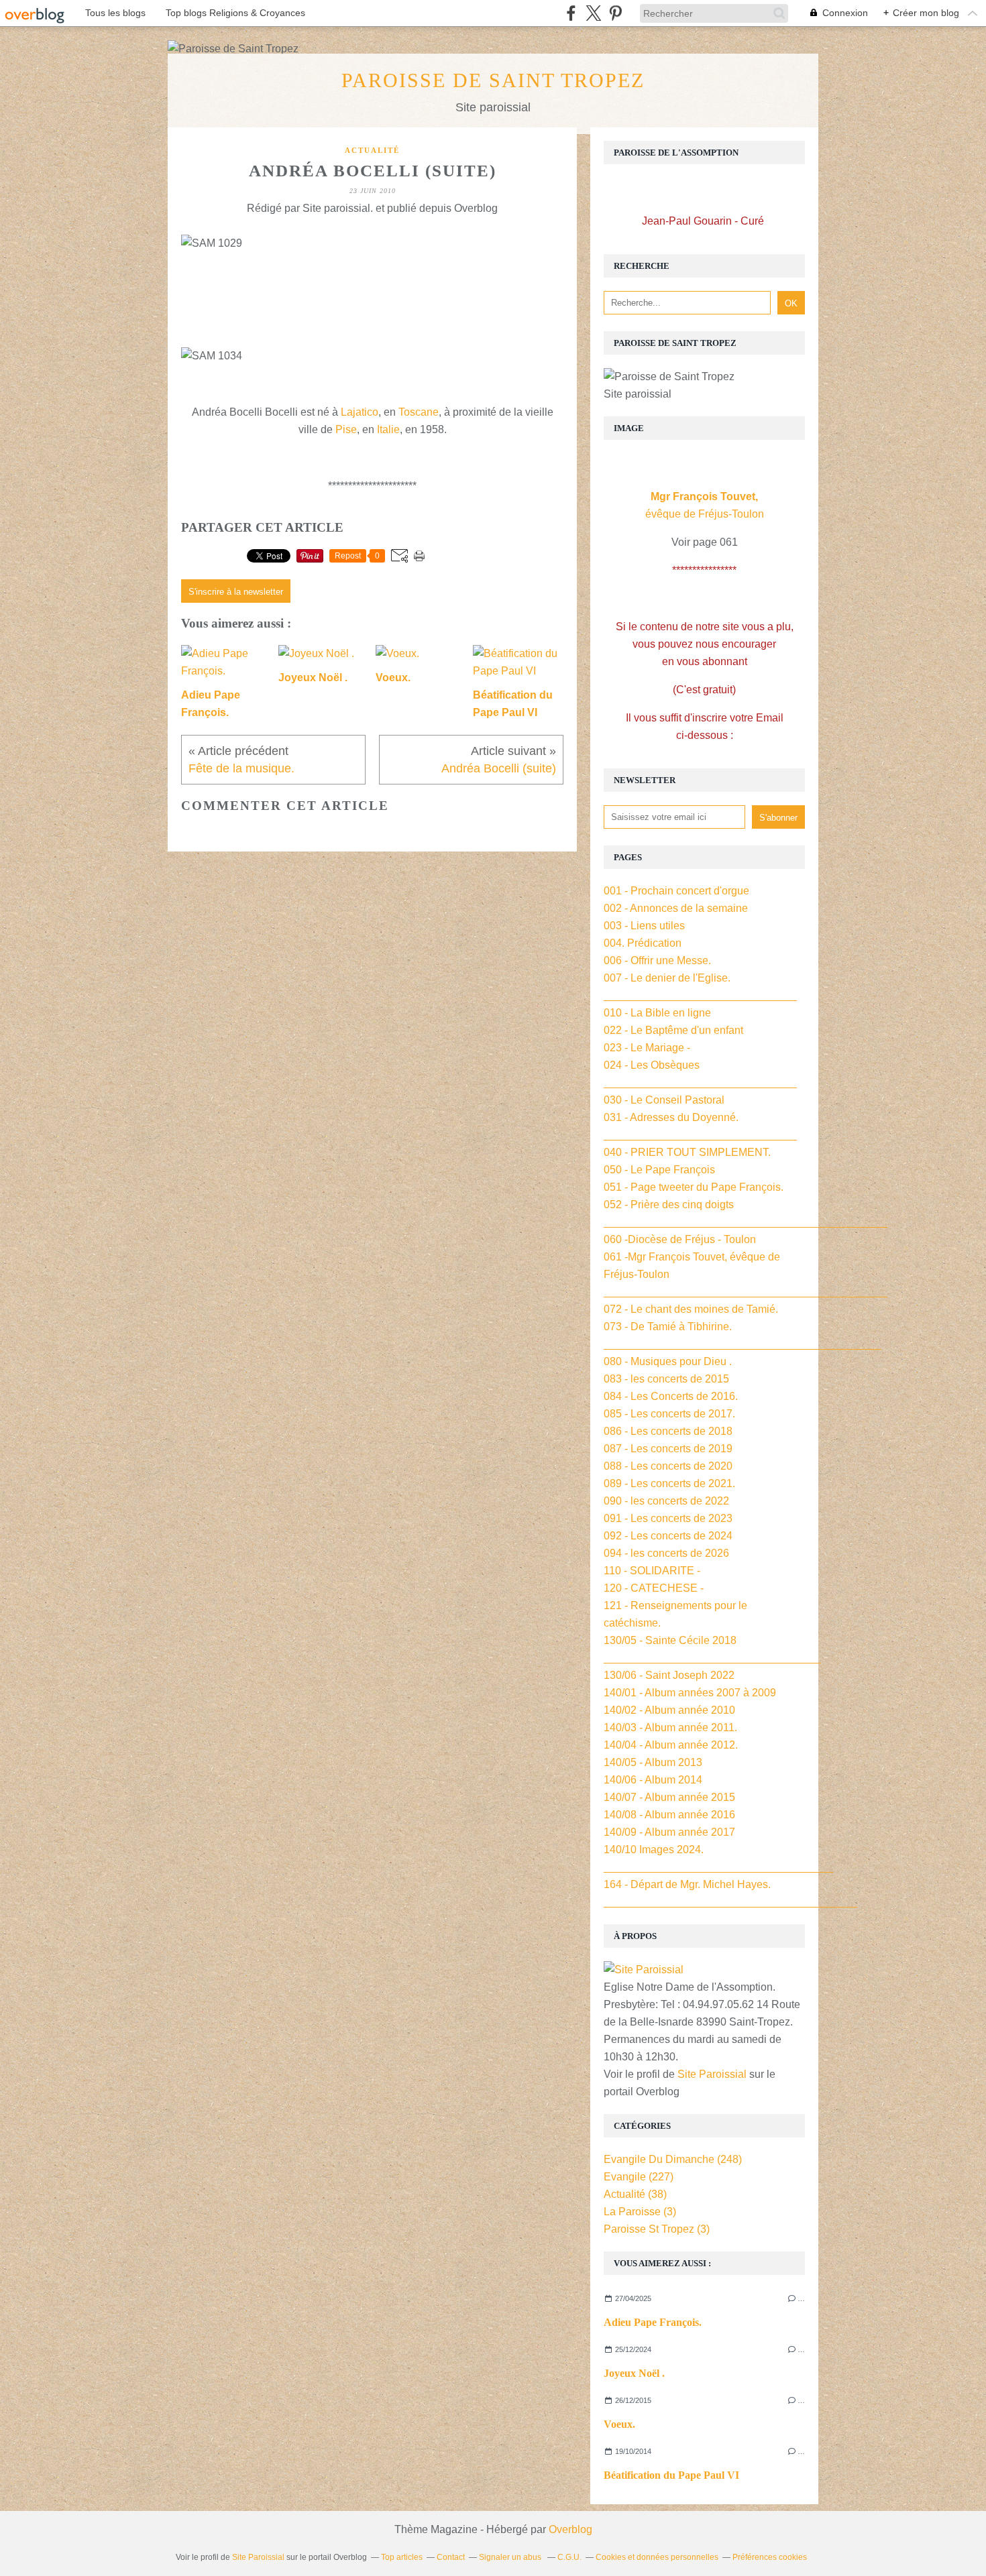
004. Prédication (643, 943)
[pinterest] (615, 13)
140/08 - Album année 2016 (669, 1815)
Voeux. (619, 2424)
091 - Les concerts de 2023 (668, 1518)
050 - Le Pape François (659, 1170)
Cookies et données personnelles (657, 2557)
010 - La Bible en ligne (657, 1013)
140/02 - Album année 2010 (669, 1710)
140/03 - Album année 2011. (670, 1728)
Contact (451, 2557)
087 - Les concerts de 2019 (668, 1449)
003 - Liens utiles (644, 926)
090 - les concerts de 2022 (666, 1501)
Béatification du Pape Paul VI (671, 2475)
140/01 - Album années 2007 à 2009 (690, 1693)
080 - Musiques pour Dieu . (668, 1361)
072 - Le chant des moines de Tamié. (691, 1309)
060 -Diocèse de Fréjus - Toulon (680, 1239)
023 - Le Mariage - (647, 1048)
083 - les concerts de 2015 (666, 1379)
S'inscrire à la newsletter (236, 592)
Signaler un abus (511, 2557)
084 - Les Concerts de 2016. (671, 1396)
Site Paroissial (712, 2074)
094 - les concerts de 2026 (666, 1553)
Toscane (419, 412)
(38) (635, 2194)
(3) (640, 2212)
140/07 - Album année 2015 (669, 1797)
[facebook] (571, 13)
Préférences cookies (770, 2557)
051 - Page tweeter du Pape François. (694, 1187)
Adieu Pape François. (653, 2322)
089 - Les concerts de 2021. (669, 1483)
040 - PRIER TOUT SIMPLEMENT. (687, 1152)
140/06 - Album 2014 (653, 1780)
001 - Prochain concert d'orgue (676, 891)
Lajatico (360, 412)
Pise (346, 429)
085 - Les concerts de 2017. (669, 1414)
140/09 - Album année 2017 (669, 1832)
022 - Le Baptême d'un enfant (673, 1030)
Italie (388, 429)
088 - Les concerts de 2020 (668, 1466)
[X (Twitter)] (593, 13)
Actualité (372, 150)
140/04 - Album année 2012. (671, 1745)
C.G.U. (569, 2557)
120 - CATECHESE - (654, 1588)
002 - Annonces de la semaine (676, 908)
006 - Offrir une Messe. (657, 960)
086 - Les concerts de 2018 (668, 1431)
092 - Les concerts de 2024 (668, 1536)
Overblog (570, 2529)
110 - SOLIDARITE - (652, 1571)
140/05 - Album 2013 (653, 1762)
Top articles (402, 2557)
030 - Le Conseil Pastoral (664, 1100)
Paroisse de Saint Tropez (493, 80)
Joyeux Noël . (634, 2373)
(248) (673, 2159)
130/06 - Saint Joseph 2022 (669, 1675)
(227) (639, 2177)
